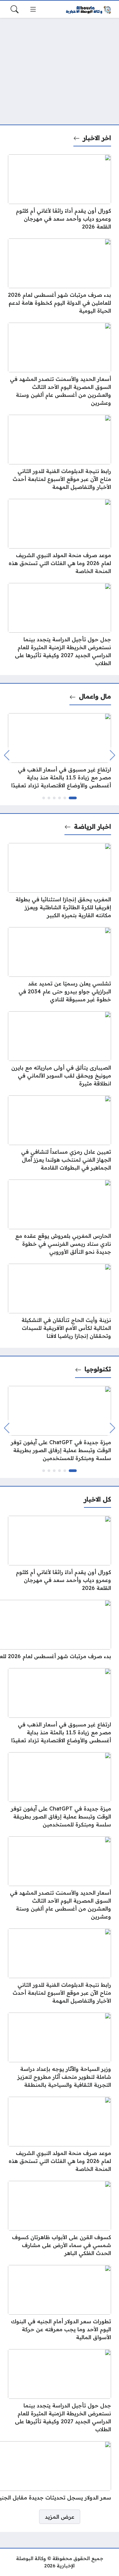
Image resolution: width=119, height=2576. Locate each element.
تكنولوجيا (98, 1369)
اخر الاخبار (97, 138)
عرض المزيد (60, 2517)
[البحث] (15, 9)
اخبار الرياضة (93, 826)
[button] (73, 798)
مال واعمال (95, 696)
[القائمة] (33, 9)
